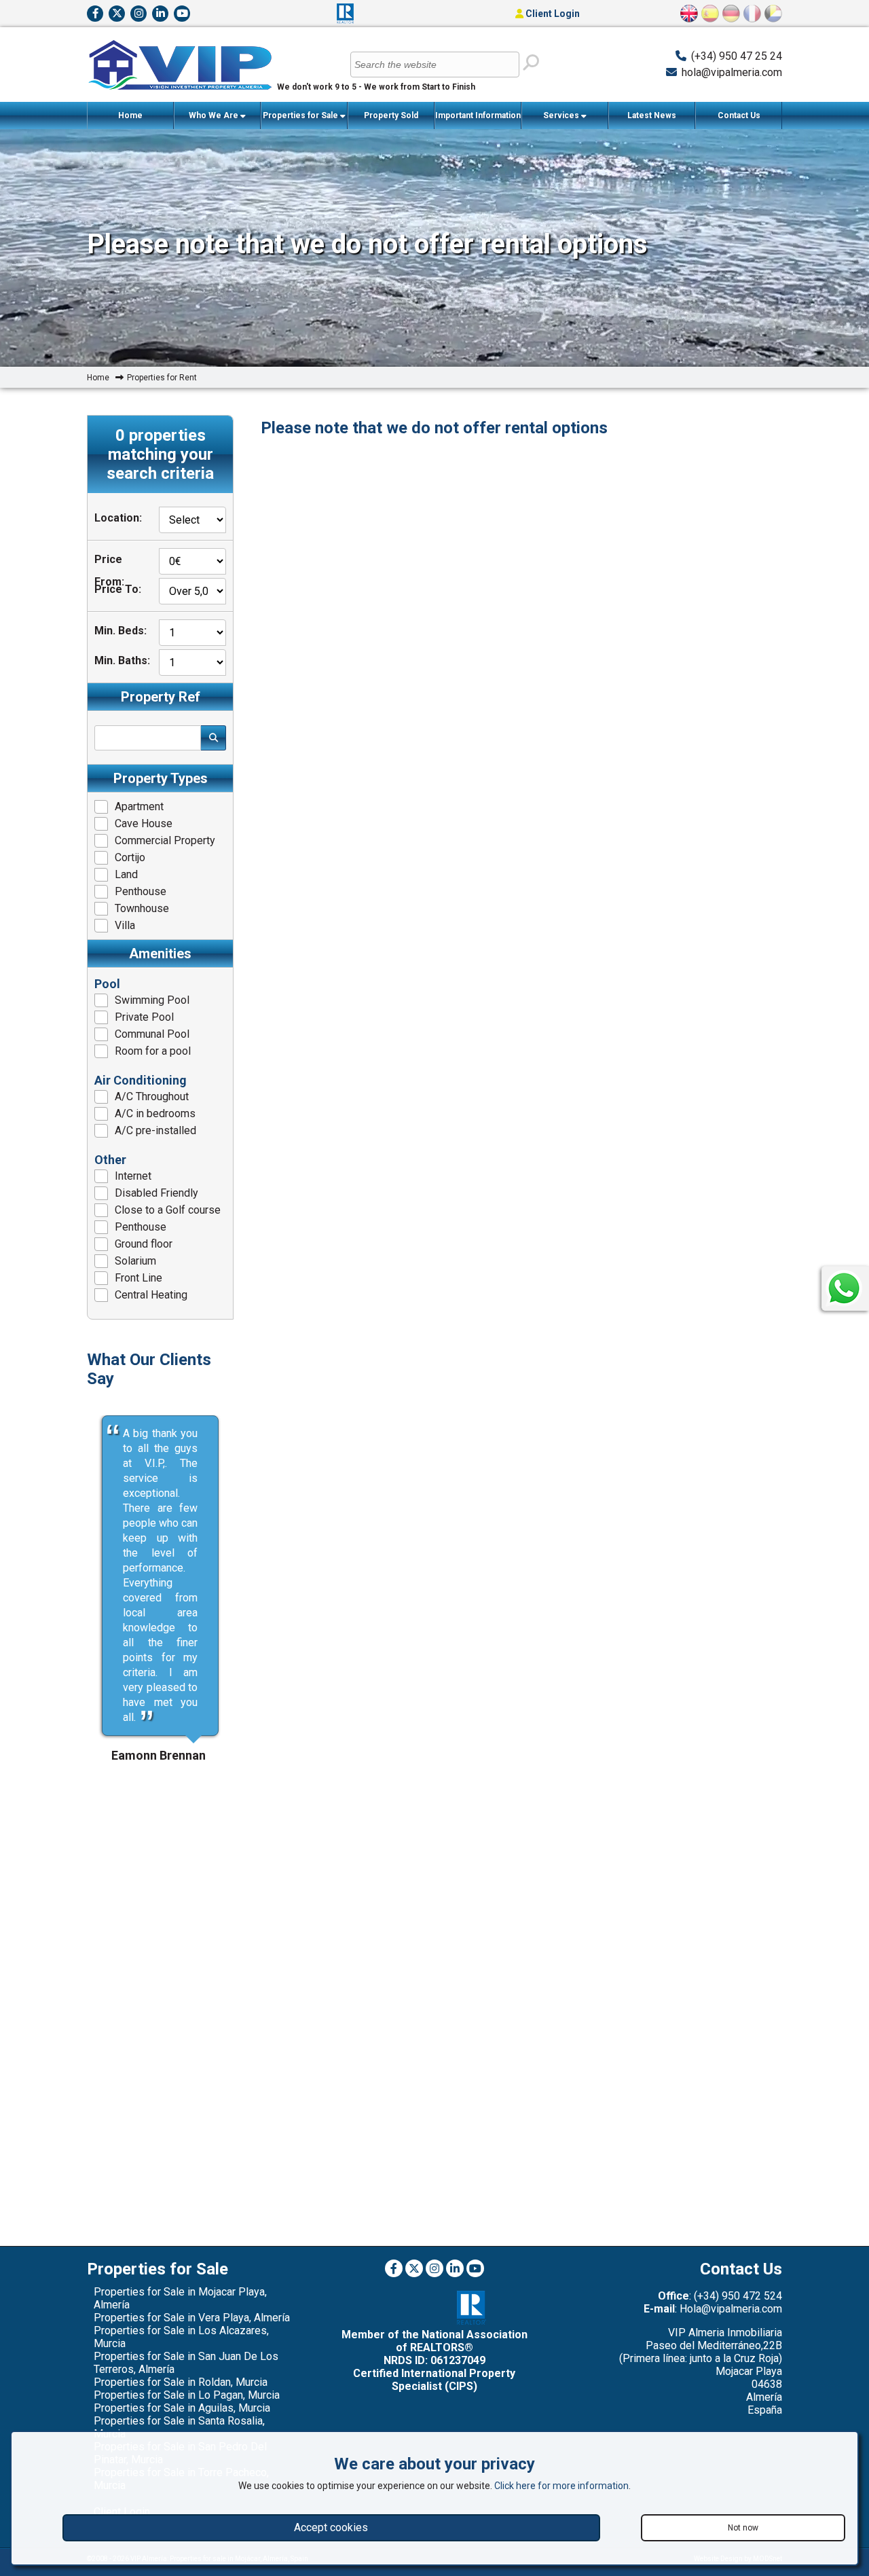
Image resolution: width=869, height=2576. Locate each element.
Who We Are (215, 115)
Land (126, 874)
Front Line (138, 1278)
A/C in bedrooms (155, 1113)
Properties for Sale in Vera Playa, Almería (192, 2318)
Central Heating (151, 1295)
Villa (125, 925)
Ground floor (144, 1244)
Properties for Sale (301, 115)
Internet (133, 1176)
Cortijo (130, 857)
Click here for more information (561, 2486)
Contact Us (739, 115)
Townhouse (142, 908)
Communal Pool (152, 1034)
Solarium (135, 1261)
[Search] (530, 63)
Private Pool (144, 1017)
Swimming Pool (152, 1000)
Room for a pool (153, 1051)
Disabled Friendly (156, 1193)
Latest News (652, 115)
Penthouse (141, 891)
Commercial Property (165, 840)
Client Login (552, 14)
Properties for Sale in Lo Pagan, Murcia (187, 2395)
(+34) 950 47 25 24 (737, 56)
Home (130, 115)
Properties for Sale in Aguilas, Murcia (182, 2408)
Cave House (144, 823)
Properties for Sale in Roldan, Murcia (181, 2382)
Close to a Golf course (168, 1210)
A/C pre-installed (155, 1130)
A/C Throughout (152, 1096)
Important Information (478, 115)
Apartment (139, 806)
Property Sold (391, 115)
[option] (160, 1576)
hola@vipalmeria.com (732, 72)
